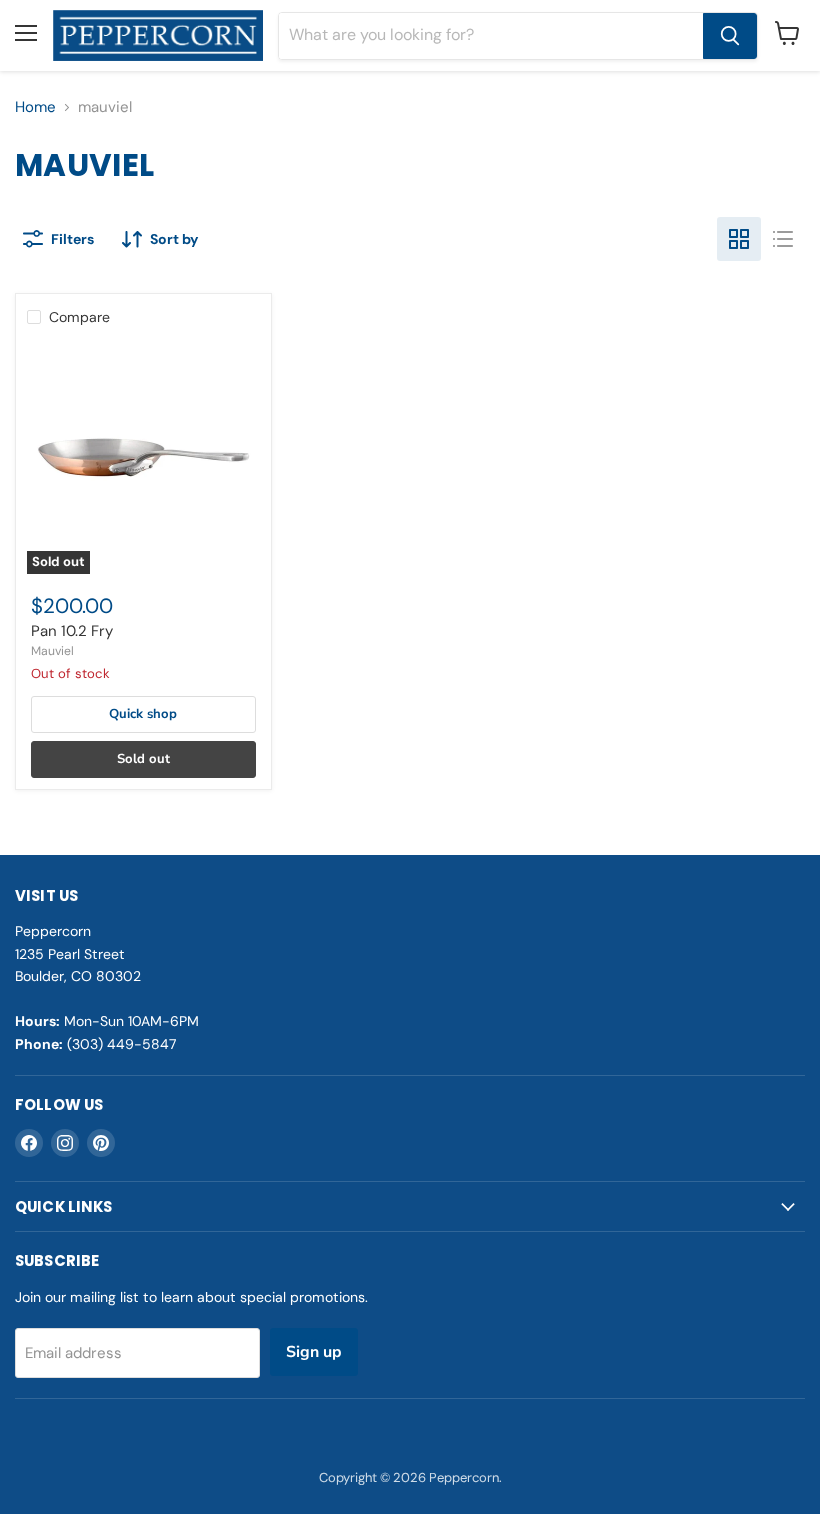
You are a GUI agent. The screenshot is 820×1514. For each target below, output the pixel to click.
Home (35, 107)
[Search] (730, 36)
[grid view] (739, 239)
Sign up (314, 1352)
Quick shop (143, 714)
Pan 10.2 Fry (72, 631)
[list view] (783, 239)
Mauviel (52, 651)
